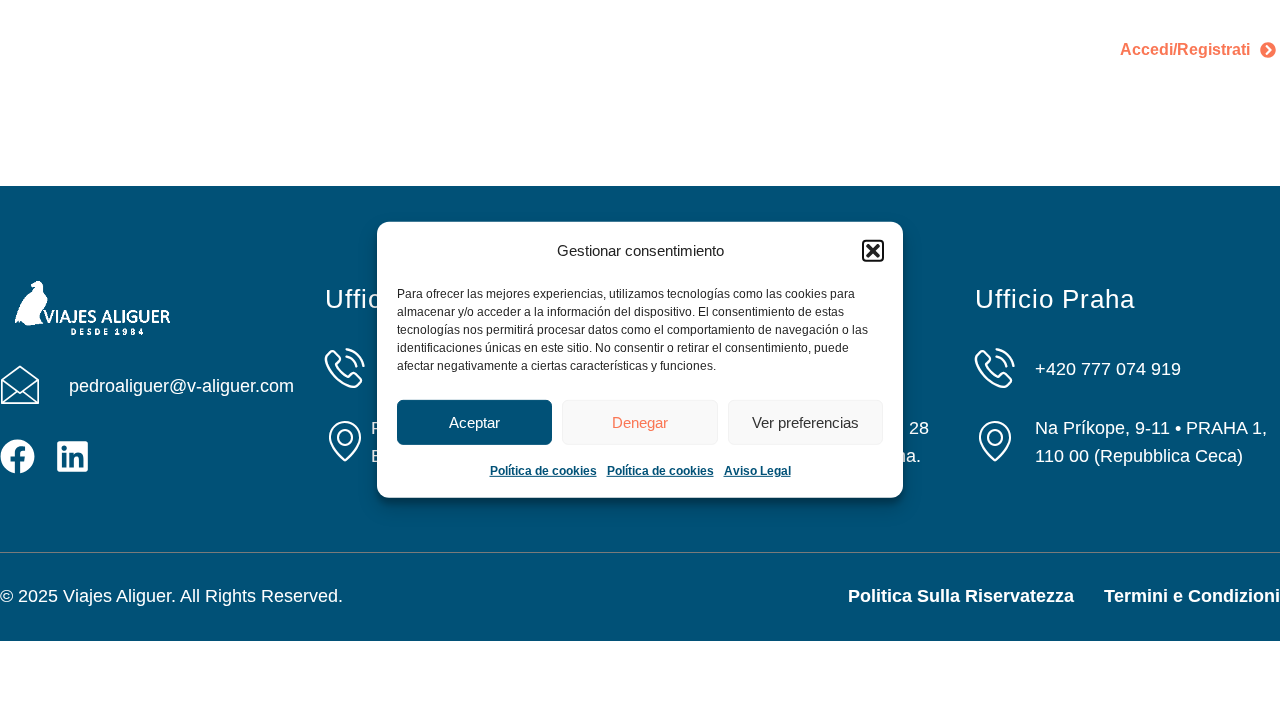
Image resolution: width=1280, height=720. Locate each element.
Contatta (702, 64)
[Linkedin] (72, 456)
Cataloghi (595, 64)
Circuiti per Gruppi (950, 34)
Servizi (487, 34)
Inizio (287, 34)
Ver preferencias (805, 422)
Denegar (640, 422)
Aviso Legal (757, 471)
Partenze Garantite (625, 34)
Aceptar (474, 422)
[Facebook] (17, 456)
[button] (873, 251)
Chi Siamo (384, 34)
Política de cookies (543, 471)
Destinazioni (788, 34)
